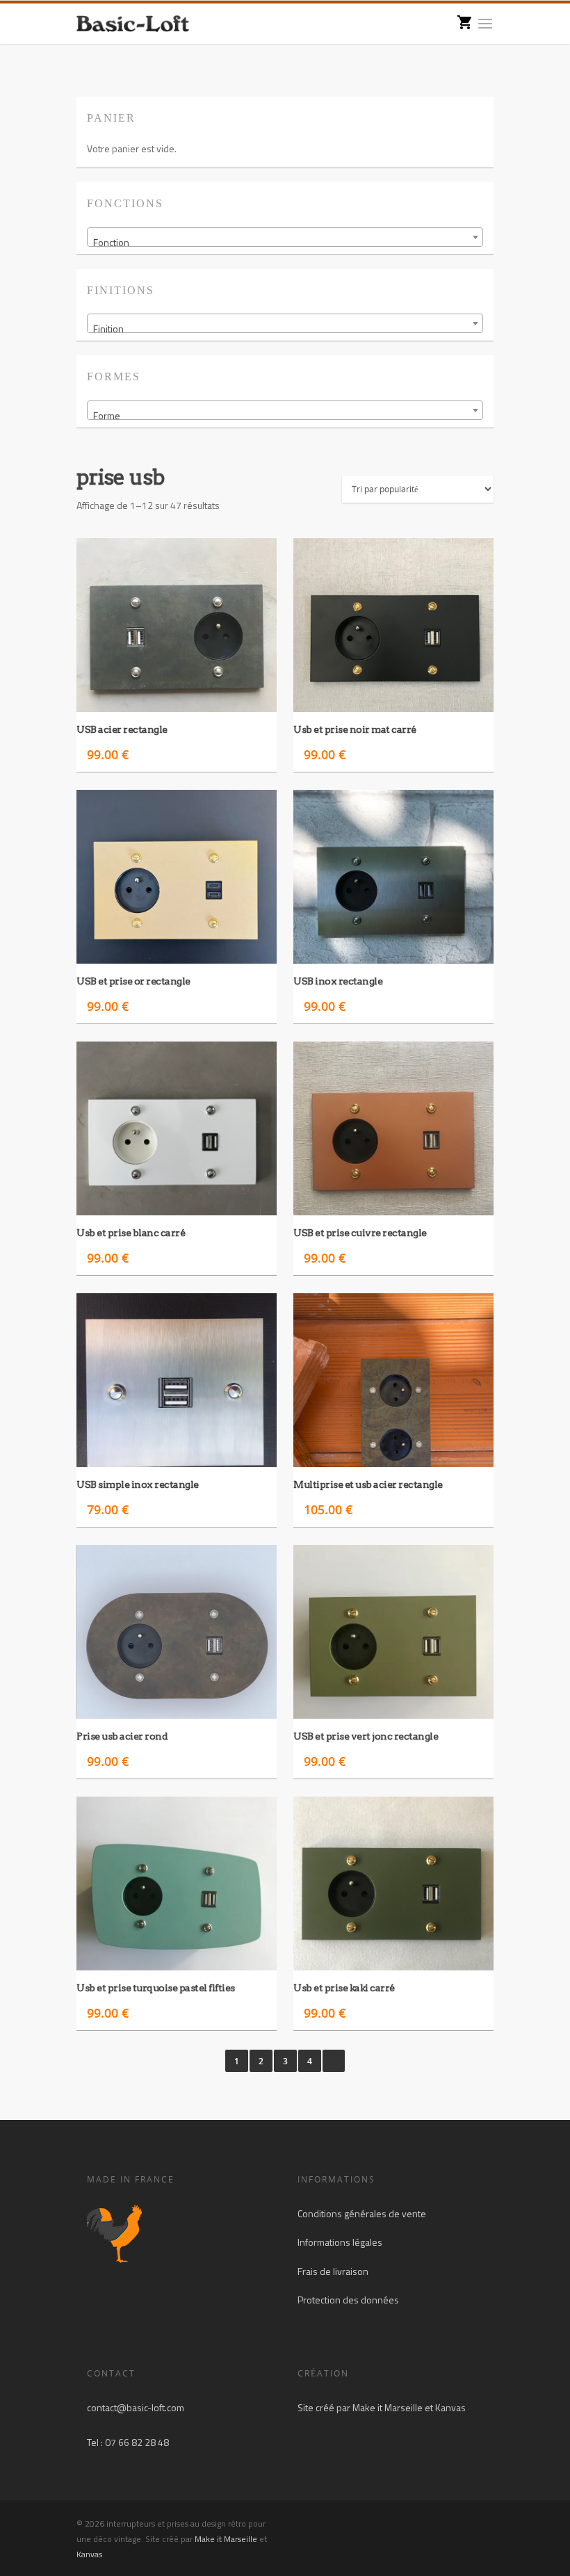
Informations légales (340, 2242)
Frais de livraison (333, 2271)
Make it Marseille (388, 2407)
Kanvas (450, 2407)
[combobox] (285, 237)
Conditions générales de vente (362, 2213)
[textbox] (285, 243)
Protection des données (348, 2300)
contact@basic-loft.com (136, 2407)
